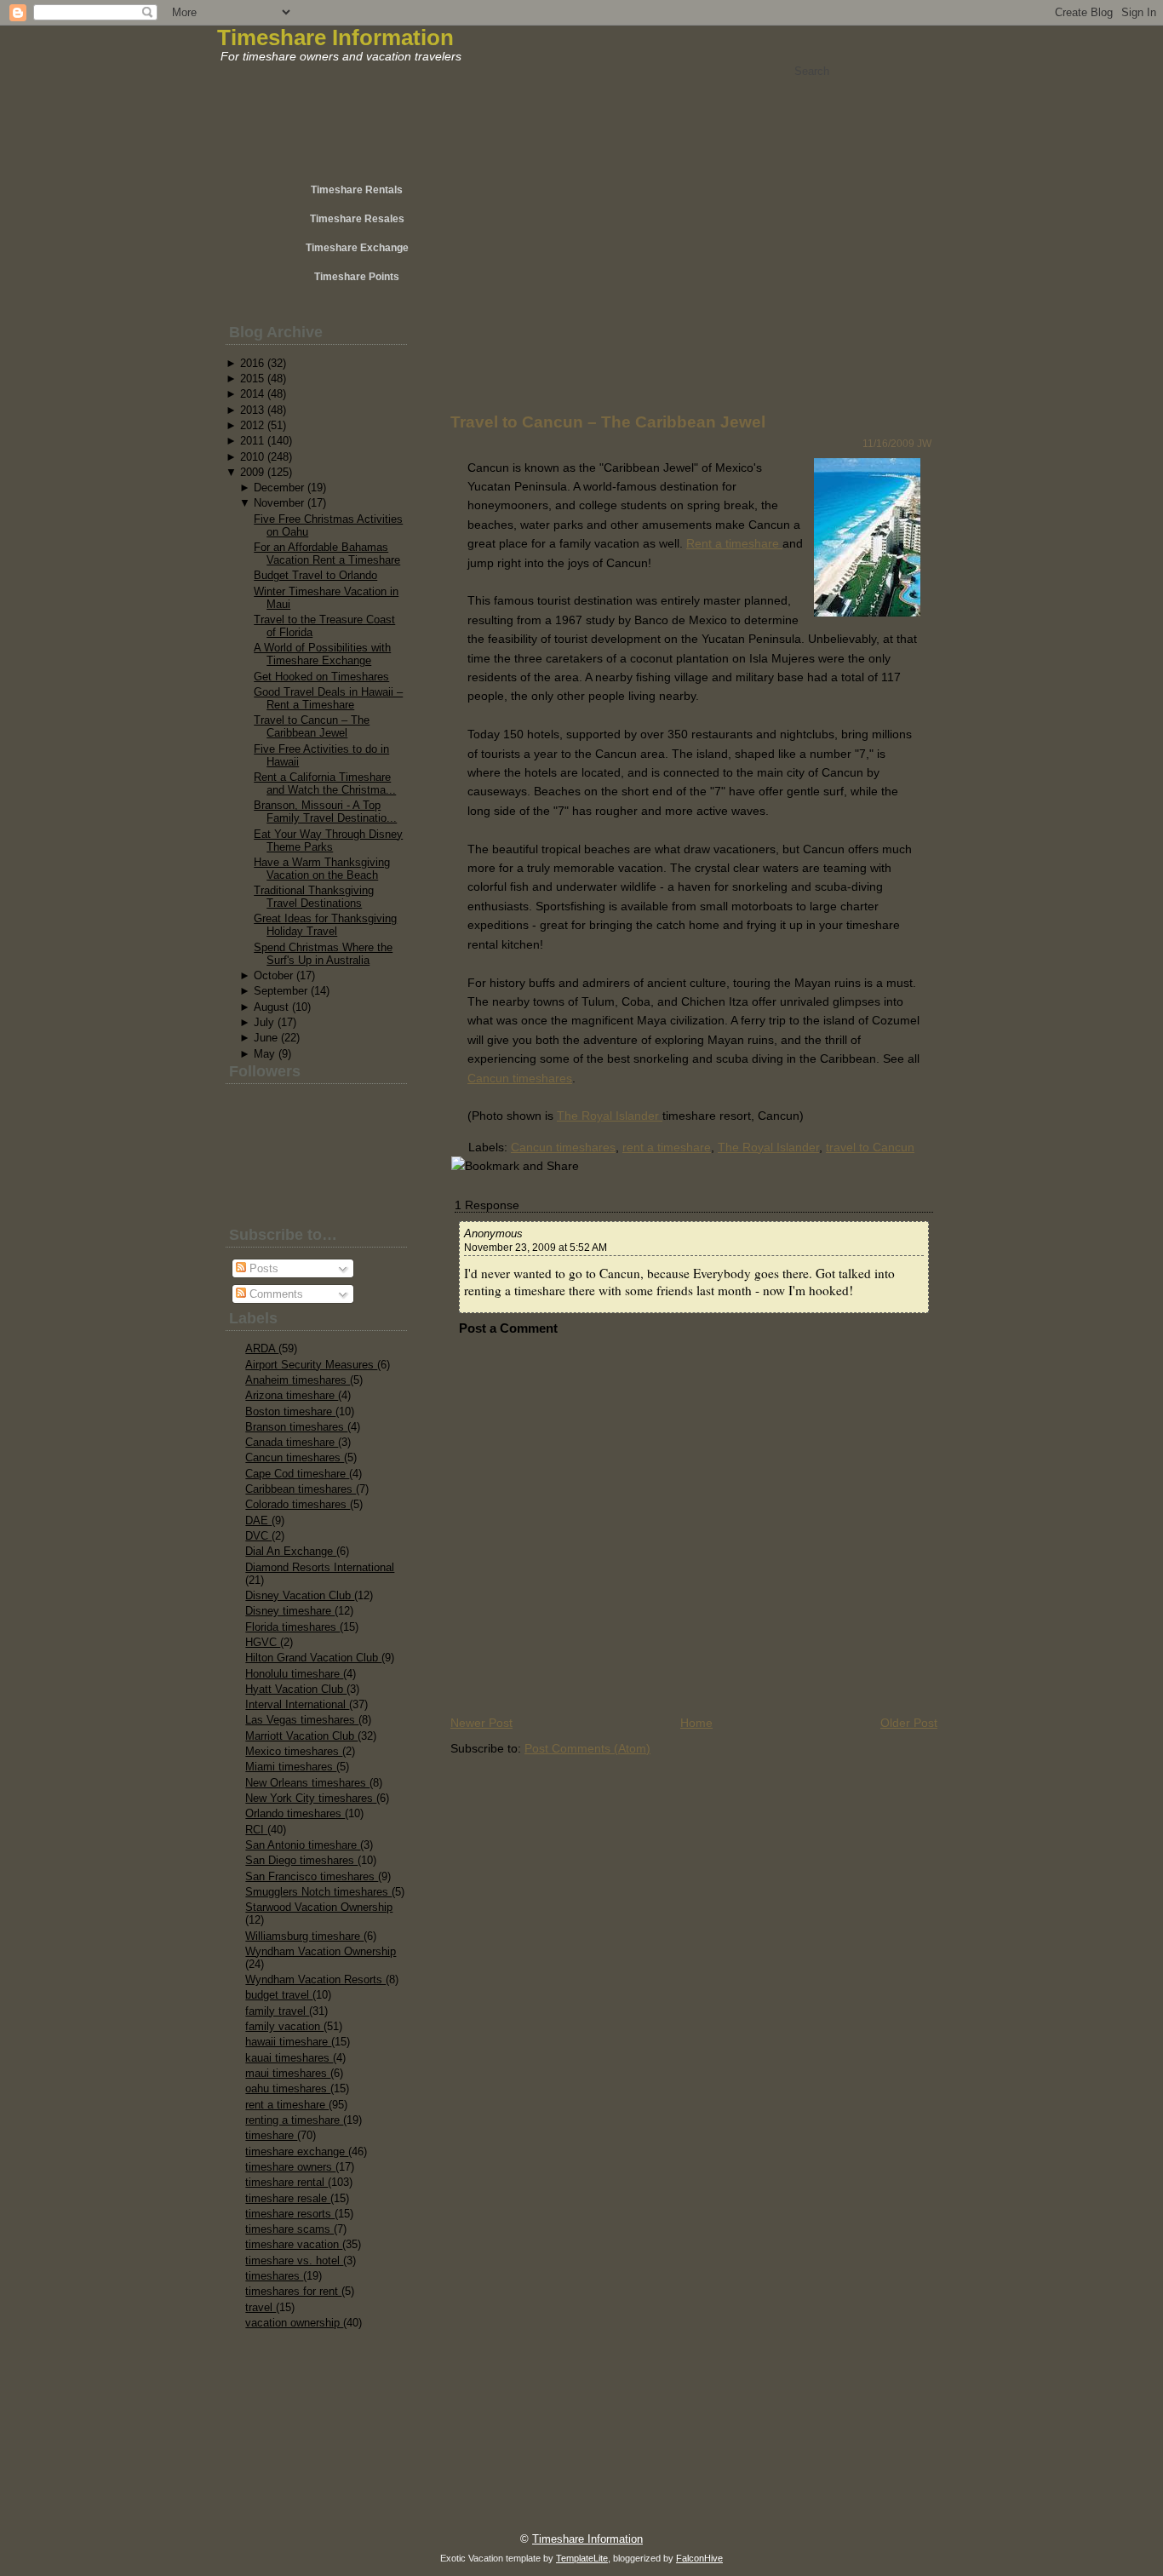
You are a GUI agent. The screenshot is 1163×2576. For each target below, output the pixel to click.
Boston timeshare (290, 1411)
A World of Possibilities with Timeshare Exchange (322, 654)
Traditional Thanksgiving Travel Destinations (314, 897)
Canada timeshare (292, 1442)
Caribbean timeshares (301, 1489)
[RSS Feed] (277, 2530)
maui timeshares (288, 2073)
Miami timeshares (291, 1767)
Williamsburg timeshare (304, 1936)
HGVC (263, 1642)
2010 (252, 457)
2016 (252, 363)
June (266, 1038)
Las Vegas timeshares (302, 1720)
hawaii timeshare (288, 2042)
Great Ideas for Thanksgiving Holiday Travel (325, 925)
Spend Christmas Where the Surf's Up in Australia (323, 954)
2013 (252, 410)
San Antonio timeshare (303, 1845)
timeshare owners (290, 2167)
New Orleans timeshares (307, 1783)
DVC (258, 1536)
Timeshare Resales (357, 219)
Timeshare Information (335, 37)
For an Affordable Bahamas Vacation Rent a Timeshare (327, 554)
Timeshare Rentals (357, 190)
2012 (252, 425)
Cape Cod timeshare (297, 1474)
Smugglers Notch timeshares (318, 1892)
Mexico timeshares (294, 1751)
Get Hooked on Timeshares (321, 677)
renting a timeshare (294, 2120)
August (271, 1007)
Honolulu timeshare (294, 1674)
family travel (277, 2011)
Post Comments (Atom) (587, 1748)
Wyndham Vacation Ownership (321, 1951)
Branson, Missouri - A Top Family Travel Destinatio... (325, 812)
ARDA (262, 1348)
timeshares (274, 2276)
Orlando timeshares (295, 1813)
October (273, 975)
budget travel (279, 1995)
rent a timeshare (287, 2105)
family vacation (284, 2026)
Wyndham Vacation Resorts (315, 1979)
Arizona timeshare (292, 1395)
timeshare (271, 2135)
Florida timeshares (292, 1627)
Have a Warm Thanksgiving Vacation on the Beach (322, 869)
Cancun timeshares (295, 1457)
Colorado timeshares (298, 1504)
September (281, 991)
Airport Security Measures (311, 1365)
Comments (275, 1294)
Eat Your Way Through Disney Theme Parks (328, 840)
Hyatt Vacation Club (296, 1689)
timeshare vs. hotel (294, 2260)
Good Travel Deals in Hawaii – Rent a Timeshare (328, 698)
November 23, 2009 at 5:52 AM (536, 1248)
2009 (252, 472)
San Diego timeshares (301, 1860)
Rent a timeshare (734, 543)
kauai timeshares (289, 2058)
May (264, 1054)
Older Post (909, 1723)
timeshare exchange (297, 2151)
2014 (252, 394)
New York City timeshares (311, 1798)
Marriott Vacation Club (301, 1736)
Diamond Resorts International (320, 1567)
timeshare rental (286, 2182)
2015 (252, 379)
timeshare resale (288, 2198)
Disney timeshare (290, 1611)
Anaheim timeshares (298, 1380)
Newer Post (481, 1723)
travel (261, 2307)
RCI (256, 1830)
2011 (252, 441)
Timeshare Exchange (357, 248)
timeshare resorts (290, 2214)
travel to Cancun (870, 1147)
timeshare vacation (294, 2244)
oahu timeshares (288, 2088)
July (264, 1022)
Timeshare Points (357, 277)
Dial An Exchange (291, 1551)
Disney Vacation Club (300, 1595)
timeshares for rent (293, 2291)
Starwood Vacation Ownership (319, 1907)
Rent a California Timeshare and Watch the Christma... (325, 783)
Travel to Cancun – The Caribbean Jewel (312, 726)
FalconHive (699, 2558)
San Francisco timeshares (312, 1876)
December (279, 488)
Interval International (297, 1704)
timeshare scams (289, 2229)
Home (696, 1723)
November (279, 503)
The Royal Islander (610, 1116)
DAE (258, 1520)
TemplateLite (582, 2558)
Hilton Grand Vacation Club (313, 1658)
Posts (262, 1268)
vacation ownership (294, 2323)
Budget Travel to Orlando (315, 575)
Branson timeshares (296, 1427)
